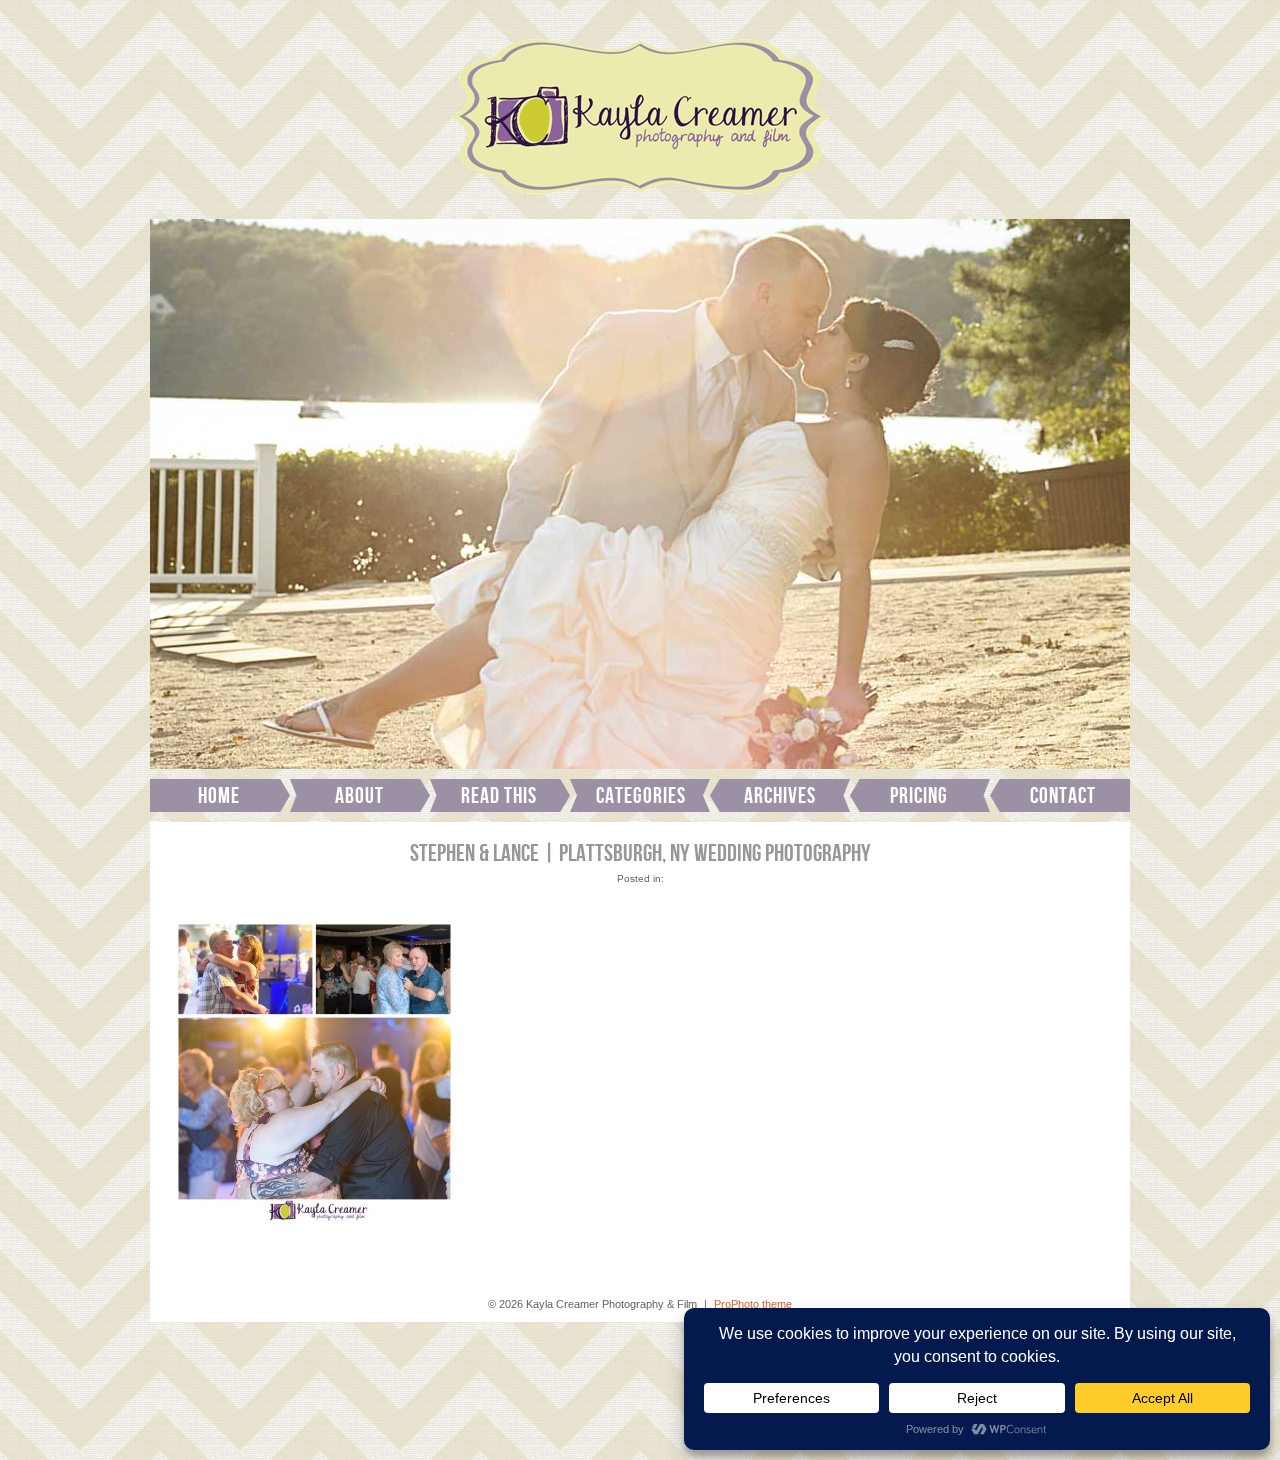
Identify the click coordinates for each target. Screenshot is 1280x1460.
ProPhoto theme (753, 1304)
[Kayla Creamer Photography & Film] (640, 200)
